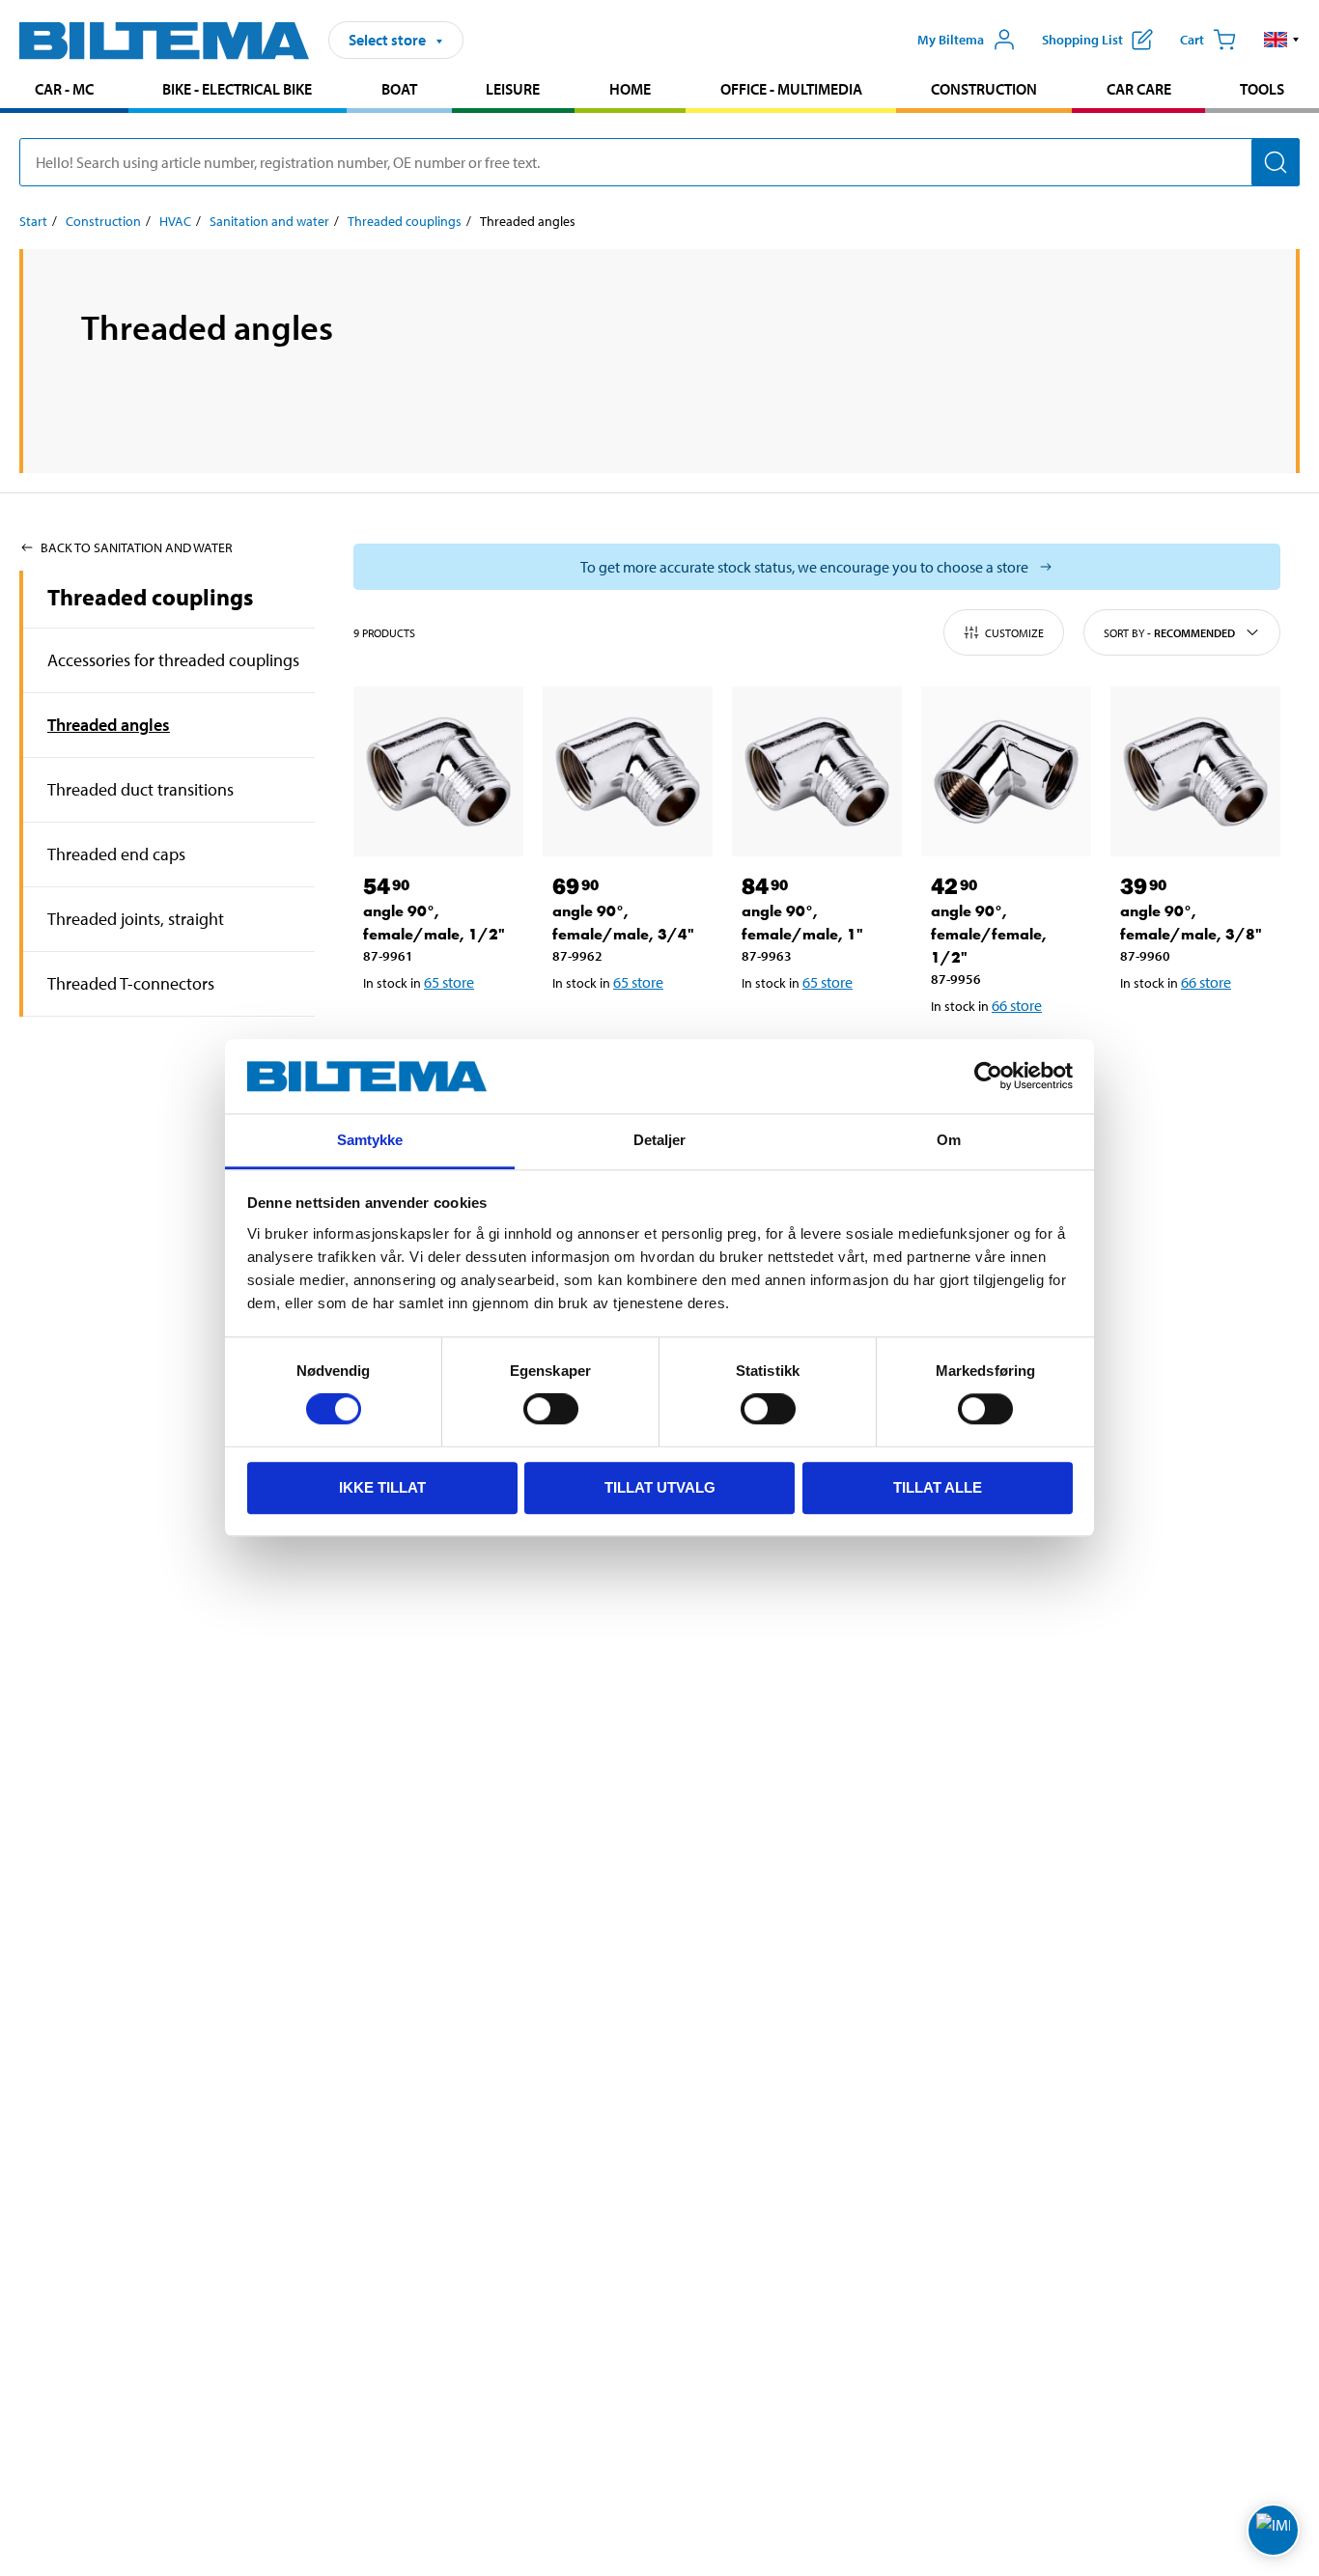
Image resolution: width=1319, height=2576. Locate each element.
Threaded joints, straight (136, 919)
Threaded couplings (405, 221)
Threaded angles (109, 725)
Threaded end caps (116, 854)
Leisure (513, 89)
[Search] (1276, 162)
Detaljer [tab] (660, 1140)
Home (630, 89)
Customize (1014, 633)
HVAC (175, 221)
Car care (1139, 89)
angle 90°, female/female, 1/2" (989, 934)
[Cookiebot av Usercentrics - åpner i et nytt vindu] (988, 1077)
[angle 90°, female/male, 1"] (817, 771)
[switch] (551, 1409)
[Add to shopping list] (386, 1032)
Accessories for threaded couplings (173, 660)
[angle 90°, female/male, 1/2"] (438, 771)
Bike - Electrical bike (237, 89)
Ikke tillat (382, 1487)
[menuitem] (64, 91)
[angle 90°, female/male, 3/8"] (1195, 771)
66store (1017, 1005)
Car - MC (64, 89)
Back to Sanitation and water (137, 547)
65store (449, 982)
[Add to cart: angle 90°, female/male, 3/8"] (1199, 1032)
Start (33, 221)
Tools (1262, 89)
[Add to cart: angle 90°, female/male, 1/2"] (442, 1032)
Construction (984, 89)
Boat (399, 89)
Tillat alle (938, 1487)
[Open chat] (1273, 2530)
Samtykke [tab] (370, 1140)
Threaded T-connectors (131, 983)
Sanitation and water (269, 221)
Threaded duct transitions (140, 789)
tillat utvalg (660, 1487)
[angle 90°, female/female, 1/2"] (1006, 771)
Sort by (1169, 633)
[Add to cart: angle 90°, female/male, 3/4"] (631, 1032)
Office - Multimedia (791, 89)
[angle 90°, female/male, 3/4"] (628, 771)
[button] (1282, 40)
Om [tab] (949, 1140)
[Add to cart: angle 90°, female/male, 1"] (821, 1032)
